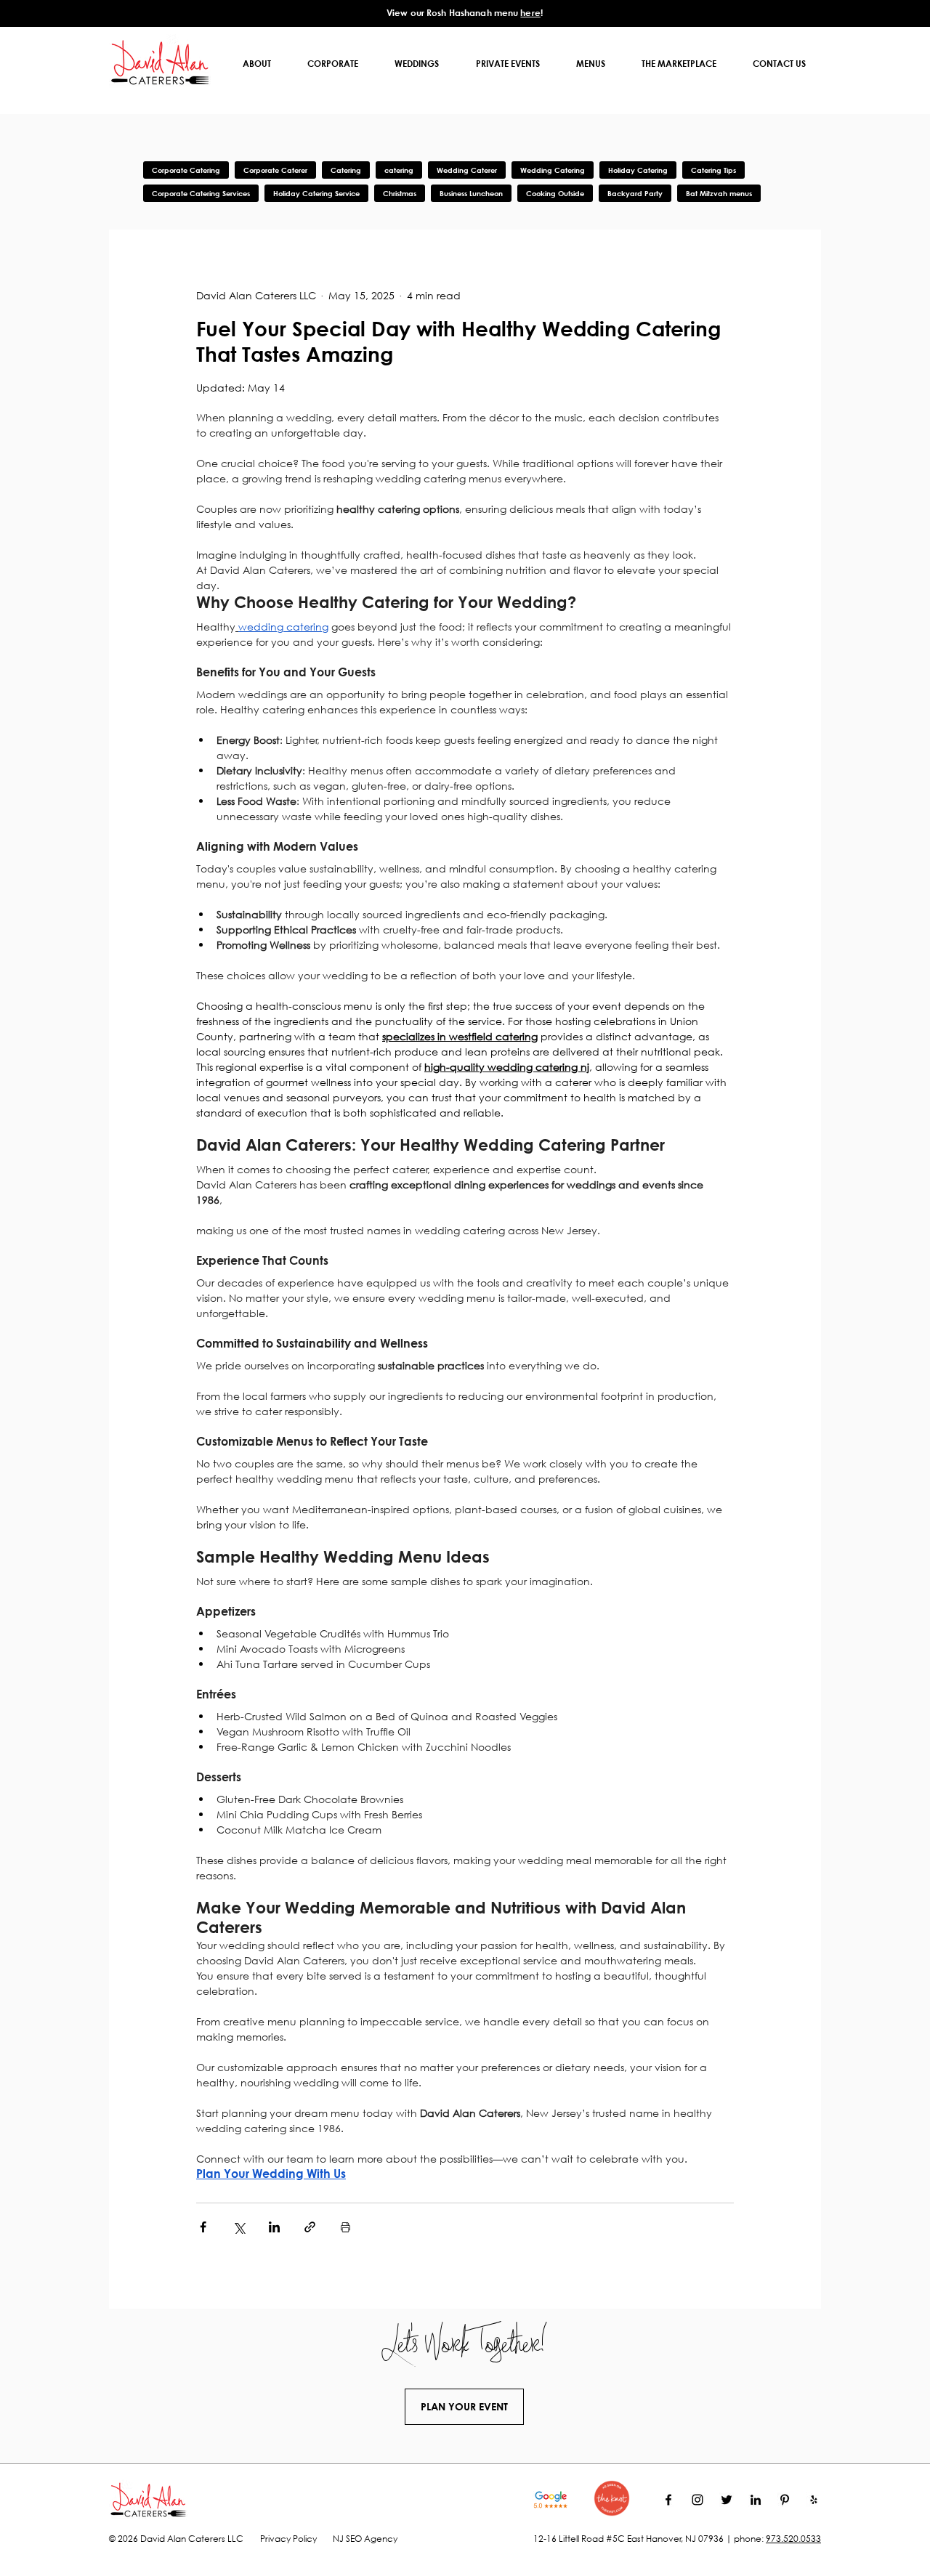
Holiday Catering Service (316, 193)
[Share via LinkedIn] (274, 2227)
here (530, 12)
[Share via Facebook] (203, 2227)
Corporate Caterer (275, 170)
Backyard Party (635, 193)
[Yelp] (814, 2500)
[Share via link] (310, 2227)
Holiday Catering (638, 170)
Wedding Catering (553, 170)
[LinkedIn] (756, 2500)
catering (399, 170)
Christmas (400, 193)
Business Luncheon (471, 193)
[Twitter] (727, 2500)
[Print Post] (345, 2227)
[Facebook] (668, 2500)
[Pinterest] (785, 2500)
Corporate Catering (186, 170)
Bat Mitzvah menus (719, 193)
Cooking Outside (555, 193)
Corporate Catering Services (201, 193)
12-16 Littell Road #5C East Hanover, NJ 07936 (628, 2539)
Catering (346, 170)
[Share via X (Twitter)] (239, 2227)
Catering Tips (713, 170)
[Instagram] (697, 2500)
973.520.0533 (793, 2539)
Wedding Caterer (467, 170)
